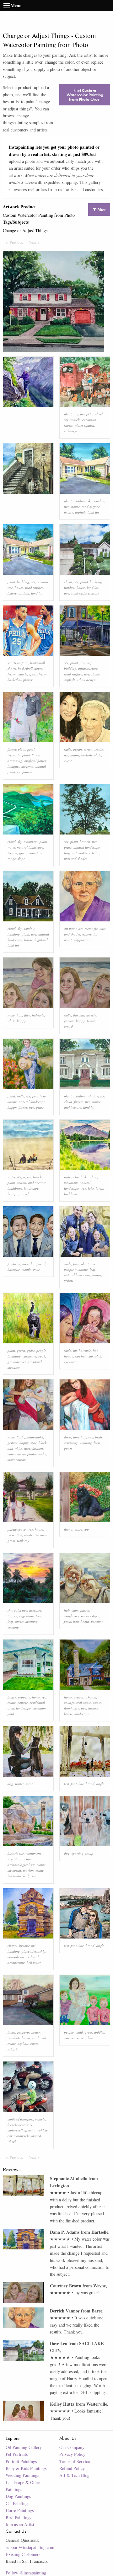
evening (13, 1627)
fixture (69, 512)
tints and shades (76, 859)
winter (19, 1784)
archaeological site (21, 1865)
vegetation (27, 1616)
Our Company (72, 2447)
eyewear (70, 1362)
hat (95, 1350)
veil (91, 1437)
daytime (79, 1015)
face (27, 1015)
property (86, 663)
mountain (31, 842)
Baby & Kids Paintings (26, 2468)
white (11, 1021)
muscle (22, 674)
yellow (69, 1280)
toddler (99, 2032)
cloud (68, 582)
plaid (98, 755)
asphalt (80, 512)
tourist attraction (20, 1859)
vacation (97, 1621)
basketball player (20, 680)
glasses (85, 1610)
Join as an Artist (20, 2524)
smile (68, 749)
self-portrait (82, 940)
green (21, 1350)
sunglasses (71, 1616)
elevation (39, 1708)
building (80, 501)
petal (31, 749)
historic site (16, 1853)
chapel (12, 1946)
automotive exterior (86, 853)
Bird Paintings (18, 2517)
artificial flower (35, 761)
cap (90, 1356)
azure (27, 1177)
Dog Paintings (18, 2496)
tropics (12, 1616)
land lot (93, 512)
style (34, 1443)
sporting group (82, 1853)
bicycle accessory (20, 2125)
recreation (15, 1535)
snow (29, 1784)
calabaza (71, 431)
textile (99, 749)
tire (76, 414)
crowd (68, 1026)
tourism (28, 1870)
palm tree (21, 1610)
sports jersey (38, 674)
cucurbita (89, 420)
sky (66, 420)
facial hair (71, 1621)
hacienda (14, 1876)
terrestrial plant (19, 755)
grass (95, 593)
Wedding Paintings (22, 2475)
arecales (35, 1610)
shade (96, 674)
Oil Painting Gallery (24, 2447)
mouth (26, 1269)
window (99, 501)
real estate (84, 1702)
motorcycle (22, 2136)
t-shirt (91, 1021)
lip (75, 1350)
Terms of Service (75, 2461)
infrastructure (88, 668)
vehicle (75, 420)
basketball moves (30, 668)
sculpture (30, 1876)
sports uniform (18, 663)
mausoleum (16, 1957)
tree (67, 507)
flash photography (30, 1437)
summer (69, 2038)
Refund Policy (72, 2468)
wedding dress (90, 1443)
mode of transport (20, 2119)
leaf (92, 1269)
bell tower (34, 1963)
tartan (88, 749)
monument (33, 1853)
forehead (14, 1264)
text (67, 1784)
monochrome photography (27, 1454)
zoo (86, 1529)
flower (12, 749)
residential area (35, 1535)
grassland (35, 1362)
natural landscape (30, 847)
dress (68, 1437)
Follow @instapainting (26, 2573)
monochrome (17, 1460)
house (75, 507)
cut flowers (25, 772)
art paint (70, 928)
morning (32, 1621)
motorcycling (17, 2130)
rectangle (91, 928)
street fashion (33, 1448)
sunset (19, 1621)
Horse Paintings (20, 2510)
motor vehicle (38, 2130)
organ (78, 749)
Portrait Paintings (21, 2461)
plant (68, 414)
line (81, 1784)
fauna (68, 1529)
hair (19, 1015)
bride (99, 1437)
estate (97, 1702)
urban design (86, 680)
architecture (73, 1107)
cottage (23, 1702)
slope (21, 859)
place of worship (34, 1951)
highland (41, 940)
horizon (13, 1194)
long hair (80, 1437)
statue (41, 1865)
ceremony (71, 1443)
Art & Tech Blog (74, 2475)
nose (26, 1264)
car (10, 2136)
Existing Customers (23, 2554)
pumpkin (86, 414)
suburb (13, 2049)
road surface (91, 507)
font (74, 1784)
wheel (99, 414)
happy (75, 755)
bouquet (13, 766)
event (68, 761)
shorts (68, 425)
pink (98, 1356)
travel (24, 1194)
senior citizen (90, 1616)
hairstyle (38, 1015)
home (36, 1697)
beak (42, 1356)
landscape (31, 1188)
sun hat (80, 1356)
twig (67, 853)
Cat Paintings (17, 2503)
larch (100, 1188)
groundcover (17, 1362)
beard (85, 1621)
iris (66, 755)
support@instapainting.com (30, 2547)
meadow (13, 1367)
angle (100, 1784)
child (79, 2032)
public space (17, 1529)
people (69, 2032)
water (11, 847)
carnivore (30, 1356)
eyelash (87, 755)
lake (91, 1188)
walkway (23, 1541)
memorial (14, 1870)
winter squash (84, 425)
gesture (69, 1021)
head (42, 1264)
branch (85, 842)
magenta (27, 766)
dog (10, 1784)
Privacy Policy (72, 2454)
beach (37, 1177)
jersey (12, 674)
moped (36, 2136)
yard (11, 1714)
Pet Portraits (17, 2454)
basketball (38, 663)
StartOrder (85, 95)
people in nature (76, 1269)
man (75, 1610)
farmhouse (72, 1708)
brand (90, 1784)
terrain (12, 853)
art (81, 928)
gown (68, 1448)
